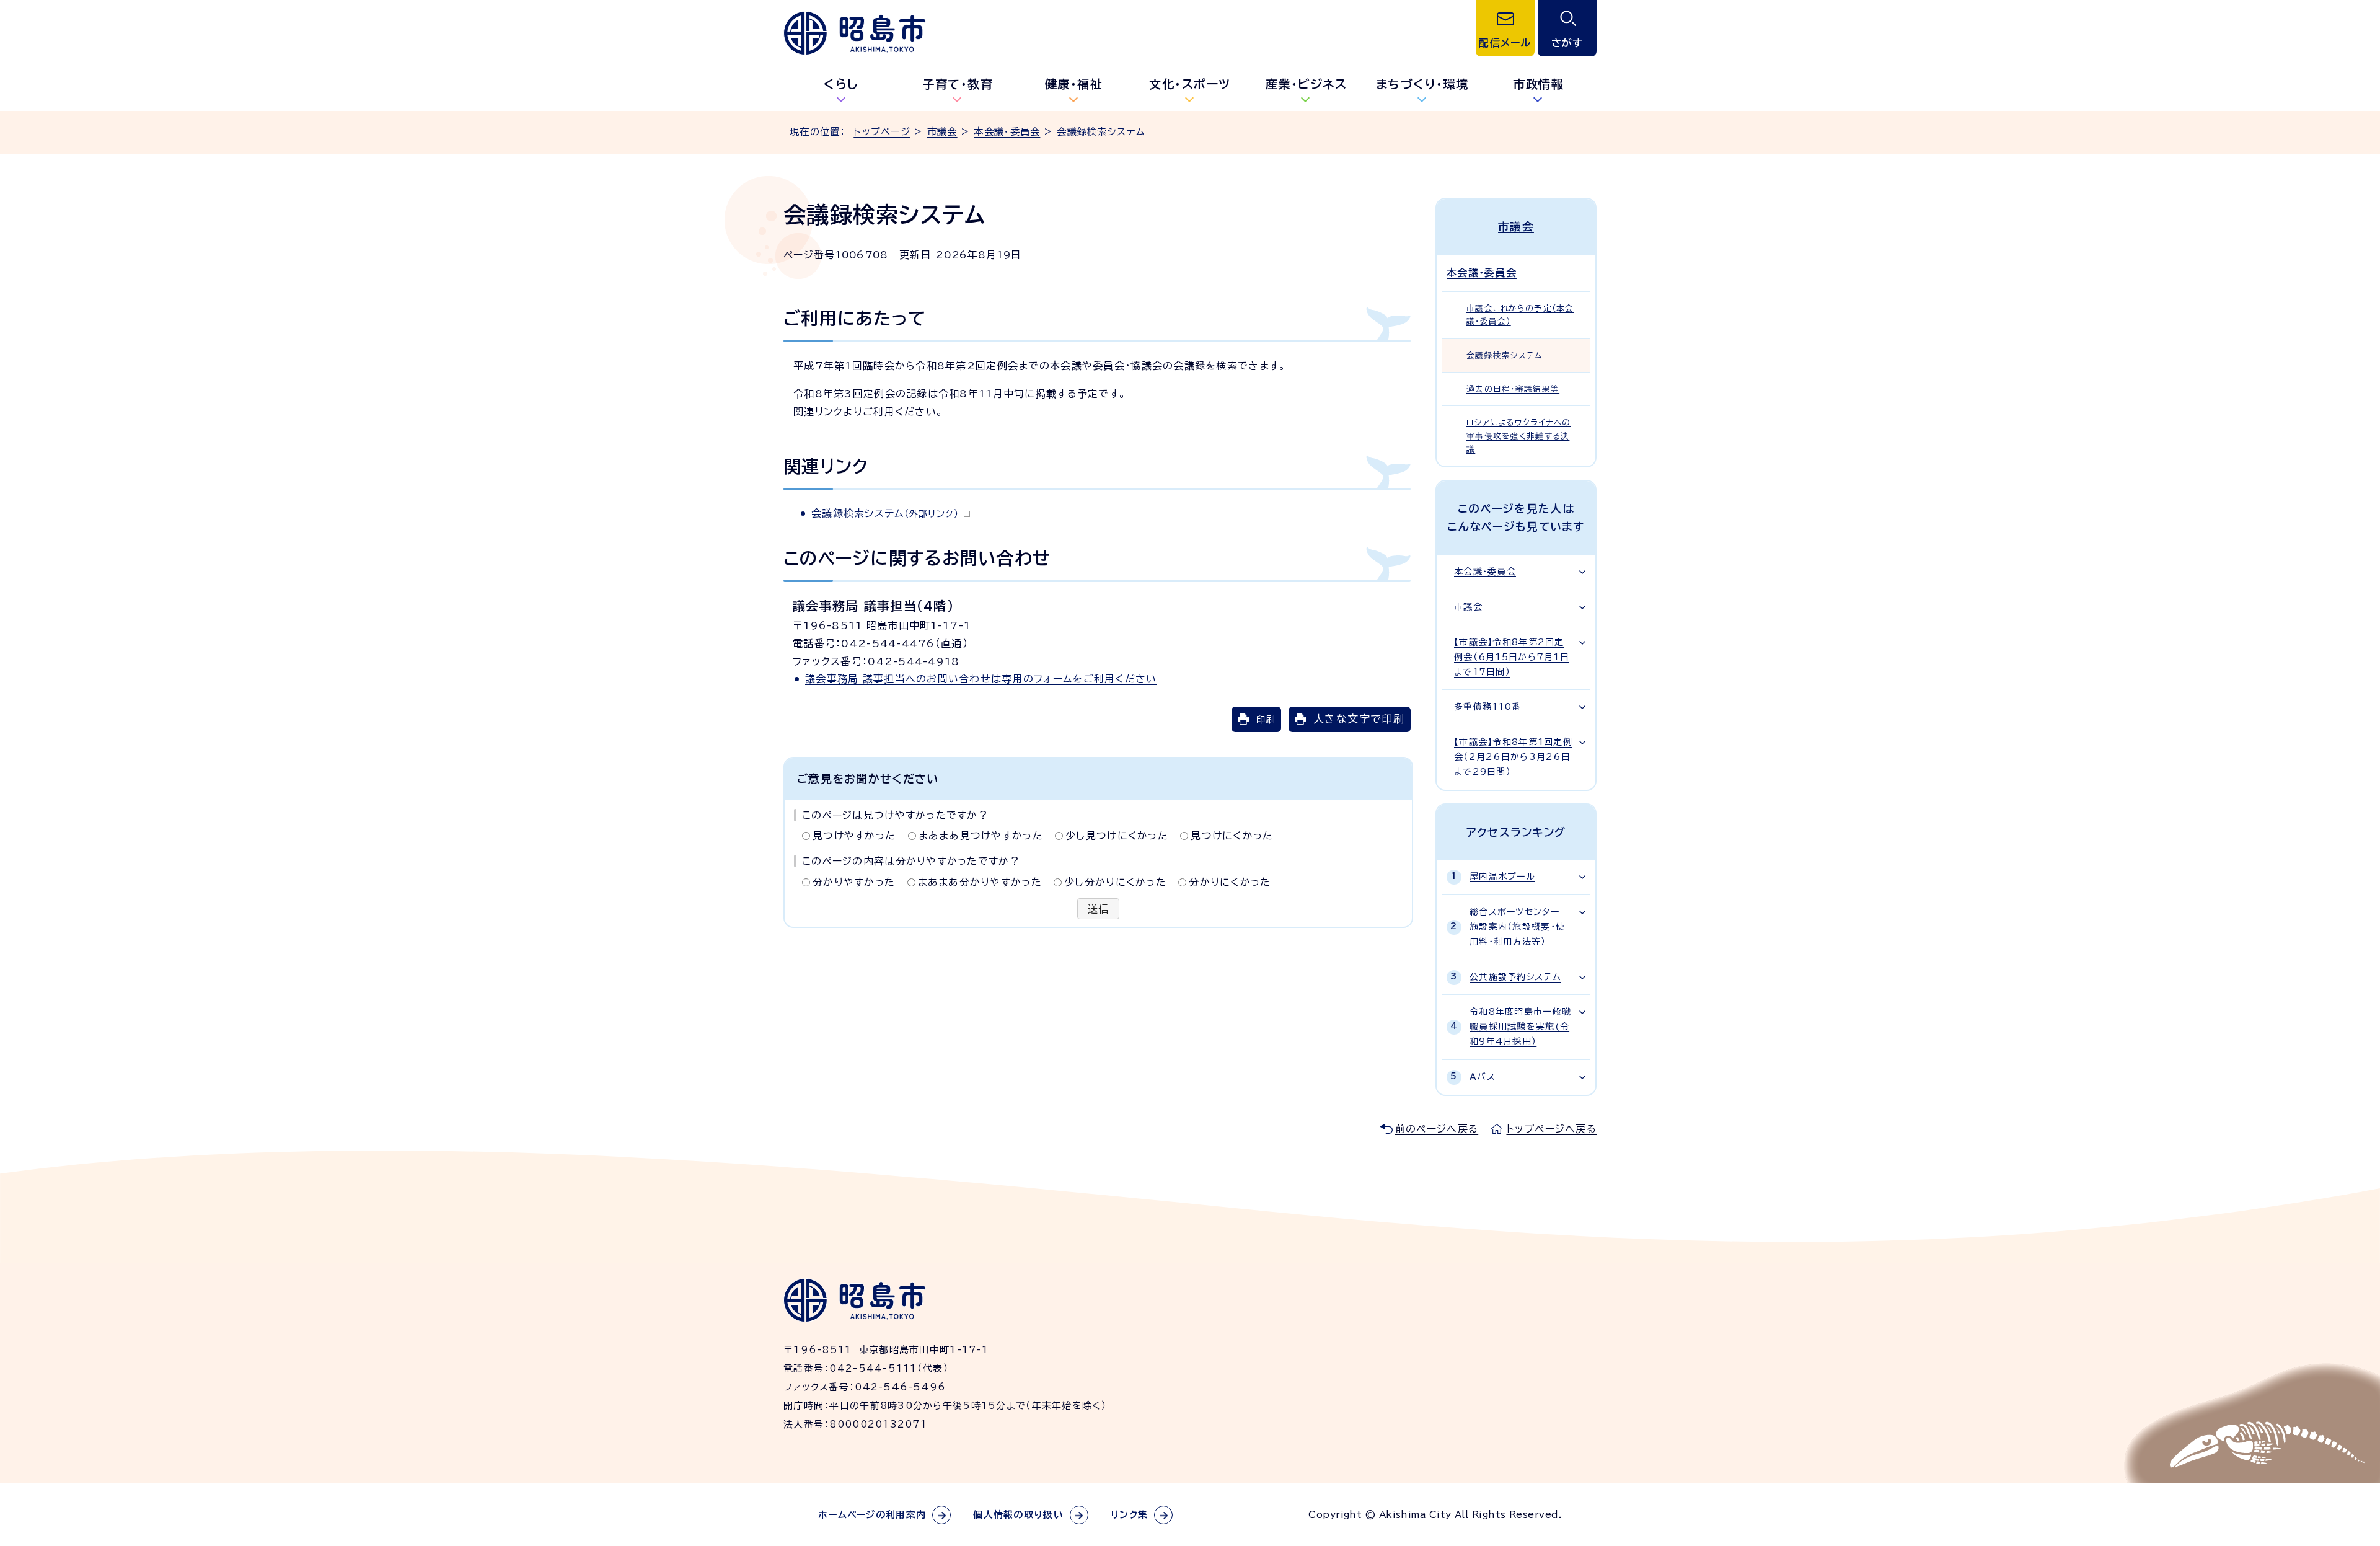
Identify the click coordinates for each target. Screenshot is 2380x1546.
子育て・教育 (958, 84)
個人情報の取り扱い (1018, 1515)
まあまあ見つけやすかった (981, 836)
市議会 (942, 132)
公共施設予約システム (1515, 977)
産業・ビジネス (1307, 84)
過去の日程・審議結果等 (1513, 389)
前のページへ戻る (1437, 1129)
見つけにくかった (1232, 836)
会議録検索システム (885, 513)
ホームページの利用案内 (872, 1515)
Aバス (1483, 1077)
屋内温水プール (1502, 877)
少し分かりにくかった (1115, 882)
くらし (841, 84)
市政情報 (1538, 84)
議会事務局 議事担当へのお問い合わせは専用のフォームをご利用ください (981, 679)
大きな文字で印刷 (1359, 719)
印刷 (1266, 719)
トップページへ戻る (1551, 1129)
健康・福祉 (1074, 84)
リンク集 (1129, 1515)
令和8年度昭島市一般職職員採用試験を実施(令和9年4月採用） (1520, 1027)
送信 (1099, 909)
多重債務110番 (1487, 707)
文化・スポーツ (1190, 84)
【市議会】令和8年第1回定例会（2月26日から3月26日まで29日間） (1513, 757)
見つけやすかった (854, 836)
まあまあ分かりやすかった (980, 882)
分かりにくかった (1230, 882)
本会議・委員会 (1007, 132)
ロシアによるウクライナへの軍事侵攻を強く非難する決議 (1519, 436)
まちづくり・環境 (1422, 84)
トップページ (882, 132)
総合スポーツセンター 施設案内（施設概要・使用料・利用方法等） (1518, 927)
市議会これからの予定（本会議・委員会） (1520, 315)
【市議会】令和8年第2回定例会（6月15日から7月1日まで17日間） (1512, 657)
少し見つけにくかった (1117, 836)
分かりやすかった (854, 882)
